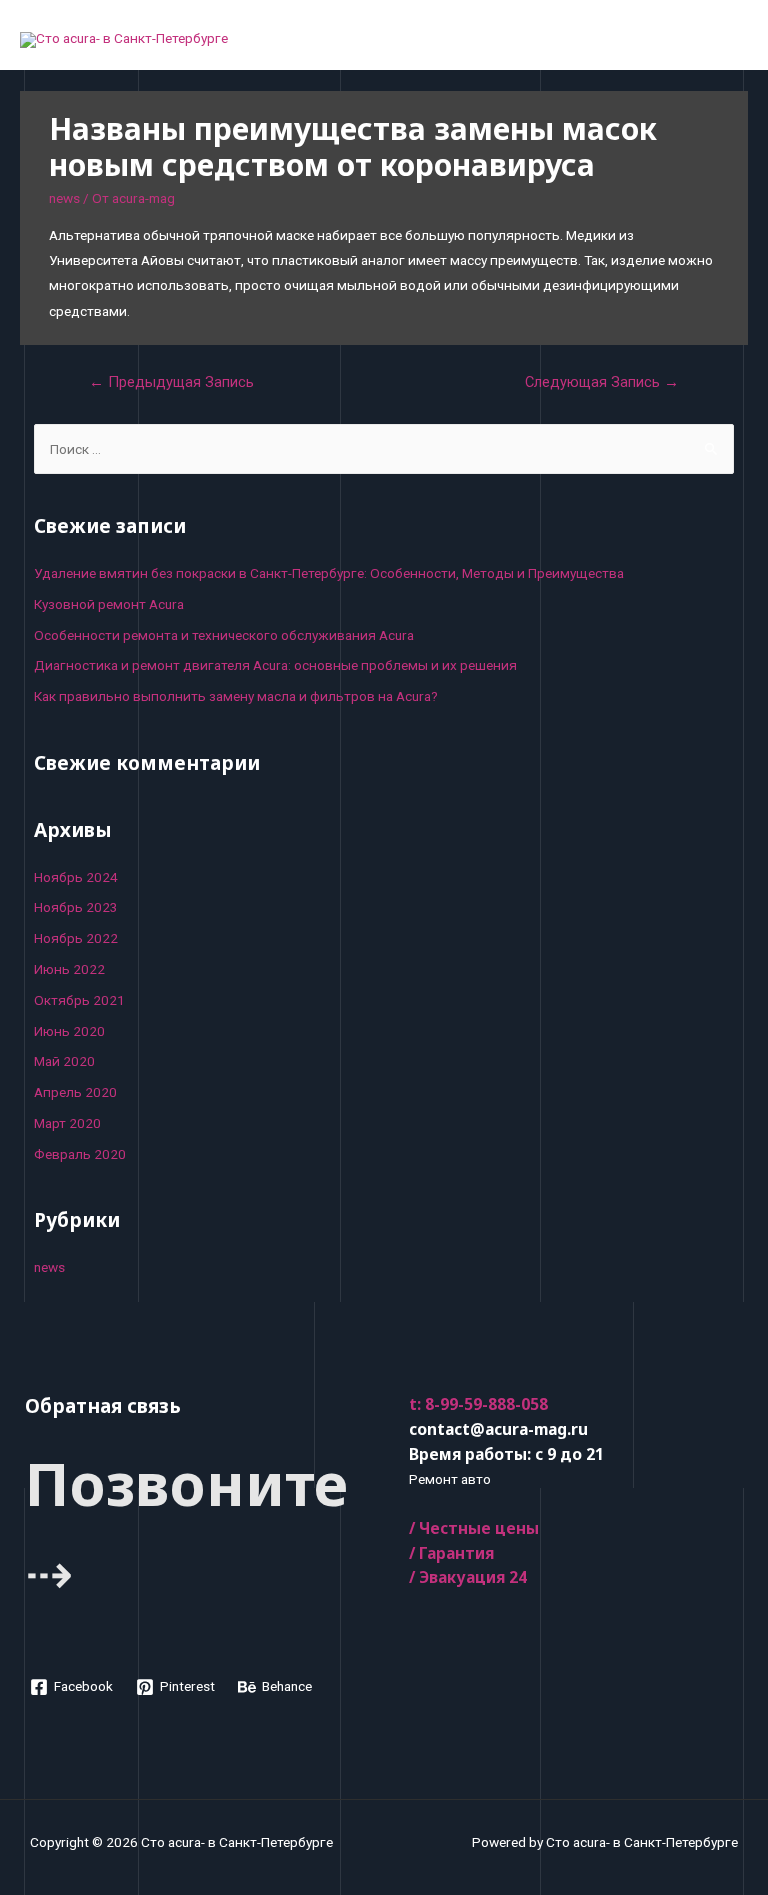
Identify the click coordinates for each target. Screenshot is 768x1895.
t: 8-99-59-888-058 (478, 1404)
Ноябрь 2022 (76, 938)
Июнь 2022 (69, 969)
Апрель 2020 (75, 1092)
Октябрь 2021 (79, 1000)
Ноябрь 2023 (76, 907)
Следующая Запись (602, 382)
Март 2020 (67, 1123)
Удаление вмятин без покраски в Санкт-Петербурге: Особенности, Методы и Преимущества (329, 573)
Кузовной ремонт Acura (109, 604)
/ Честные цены (474, 1528)
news (64, 198)
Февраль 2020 (80, 1154)
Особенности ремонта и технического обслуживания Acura (224, 635)
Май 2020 (64, 1061)
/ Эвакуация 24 (468, 1577)
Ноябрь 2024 (76, 877)
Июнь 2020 (69, 1031)
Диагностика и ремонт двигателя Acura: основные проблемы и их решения (275, 665)
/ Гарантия (451, 1553)
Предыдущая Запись (171, 382)
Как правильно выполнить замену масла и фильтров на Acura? (236, 696)
